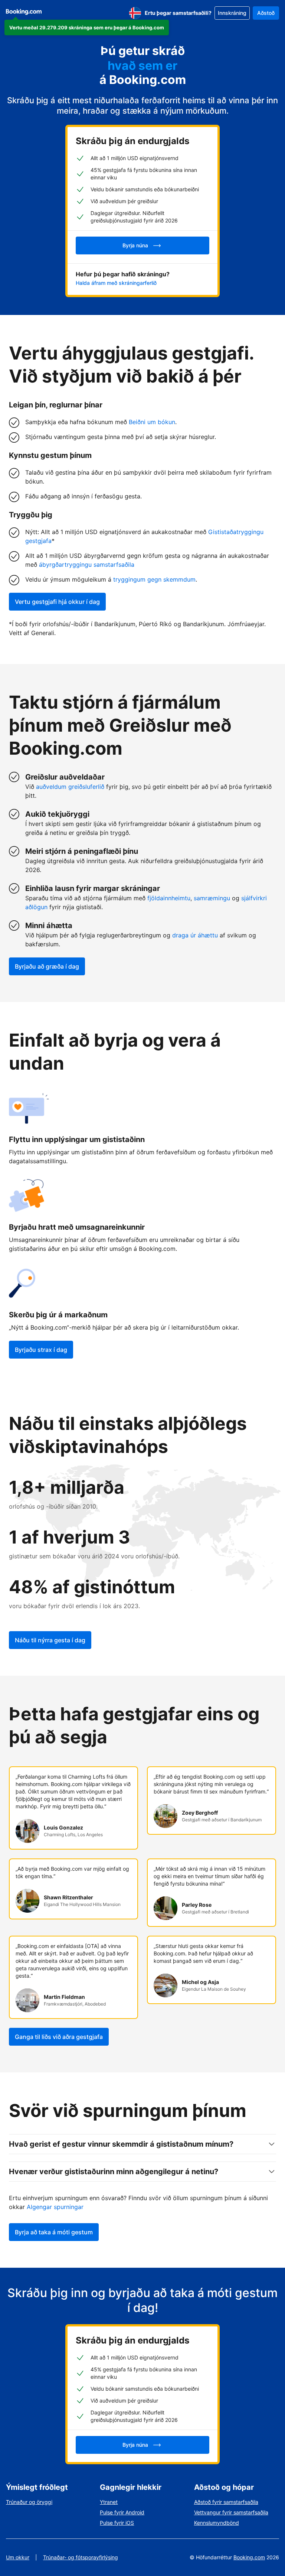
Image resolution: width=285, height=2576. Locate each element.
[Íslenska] (135, 13)
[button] (87, 27)
